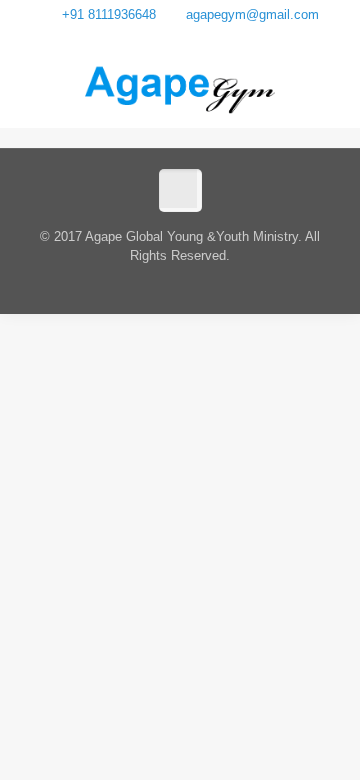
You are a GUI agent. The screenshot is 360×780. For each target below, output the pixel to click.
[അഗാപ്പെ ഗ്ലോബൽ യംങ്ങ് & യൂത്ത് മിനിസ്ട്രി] (180, 88)
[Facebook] (154, 37)
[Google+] (180, 37)
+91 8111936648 (109, 14)
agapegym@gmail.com (252, 14)
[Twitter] (206, 37)
